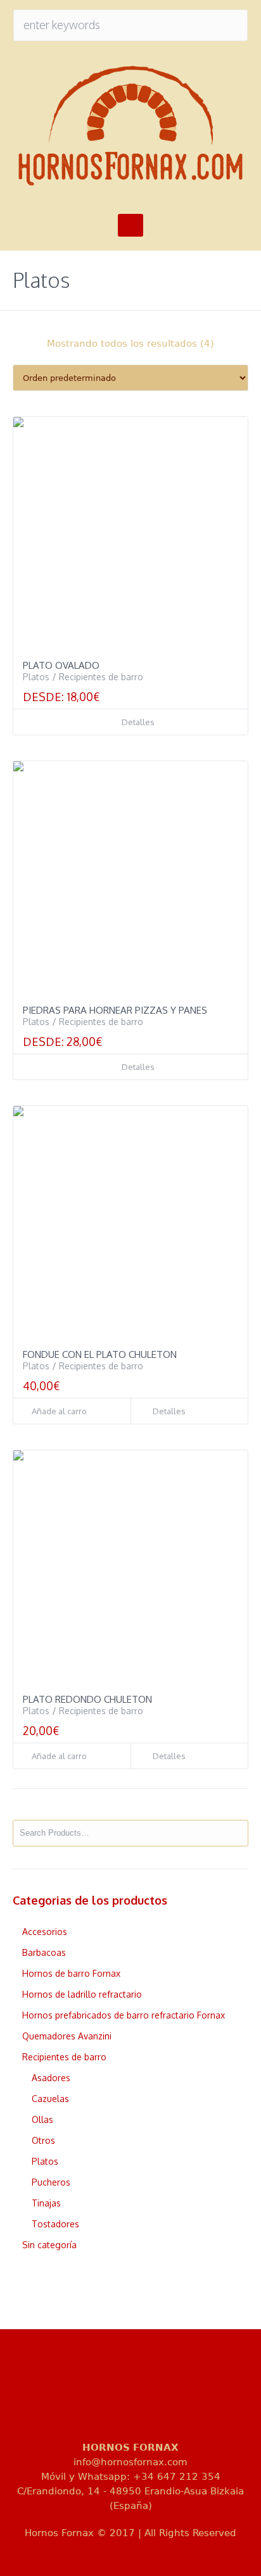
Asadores (51, 2078)
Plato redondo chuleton (87, 1699)
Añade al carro (59, 1411)
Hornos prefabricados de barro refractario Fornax (124, 2015)
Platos (36, 677)
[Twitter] (51, 2395)
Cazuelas (50, 2099)
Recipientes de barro (101, 677)
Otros (43, 2140)
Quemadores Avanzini (67, 2036)
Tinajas (46, 2203)
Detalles (138, 722)
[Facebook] (92, 2395)
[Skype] (216, 2395)
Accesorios (45, 1932)
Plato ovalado (61, 665)
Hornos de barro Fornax (71, 1973)
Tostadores (55, 2224)
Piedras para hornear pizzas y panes (115, 1010)
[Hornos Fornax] (131, 126)
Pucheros (51, 2182)
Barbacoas (44, 1952)
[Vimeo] (175, 2395)
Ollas (42, 2119)
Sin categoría (49, 2245)
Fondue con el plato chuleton (100, 1354)
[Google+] (134, 2395)
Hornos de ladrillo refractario (82, 1994)
